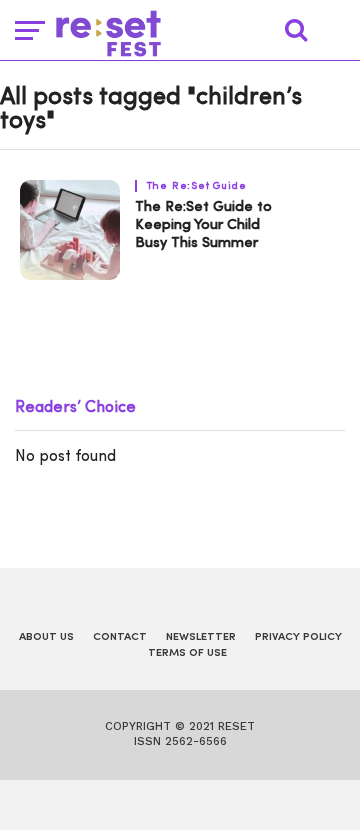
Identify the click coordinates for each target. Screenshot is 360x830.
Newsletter (201, 637)
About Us (46, 637)
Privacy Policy (298, 637)
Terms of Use (187, 653)
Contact (120, 637)
